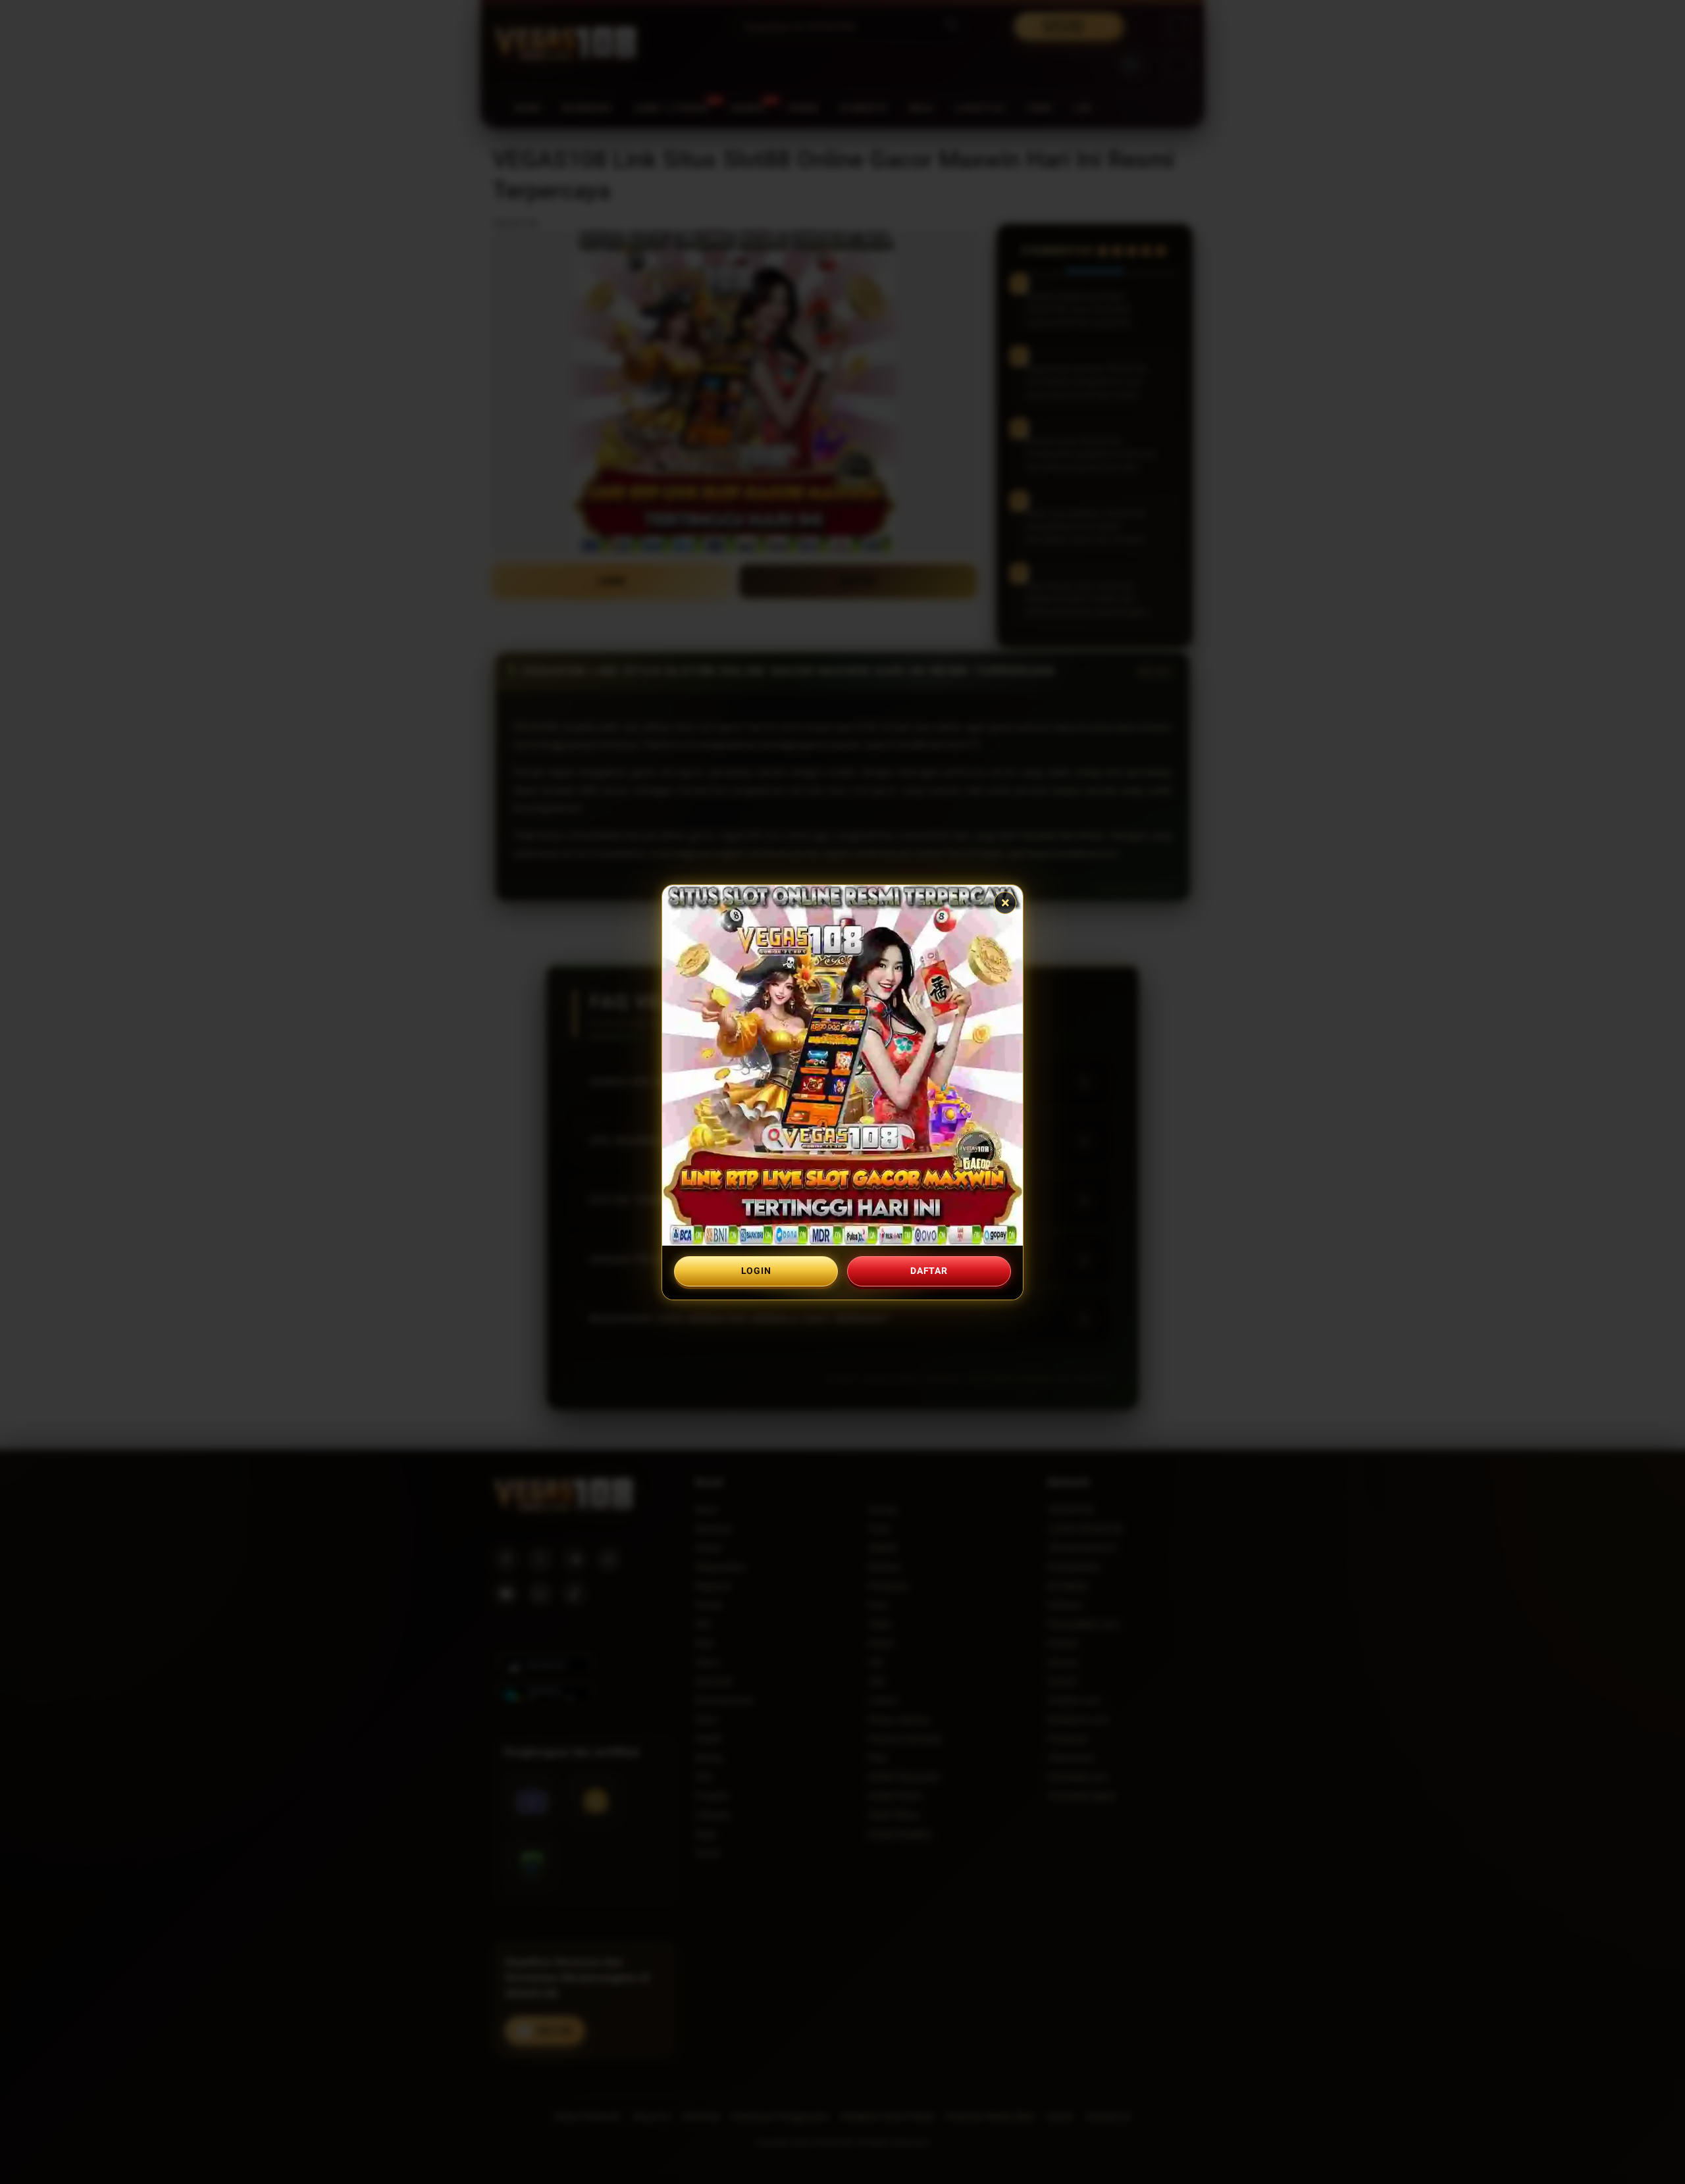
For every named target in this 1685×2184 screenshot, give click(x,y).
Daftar (929, 1271)
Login (756, 1271)
